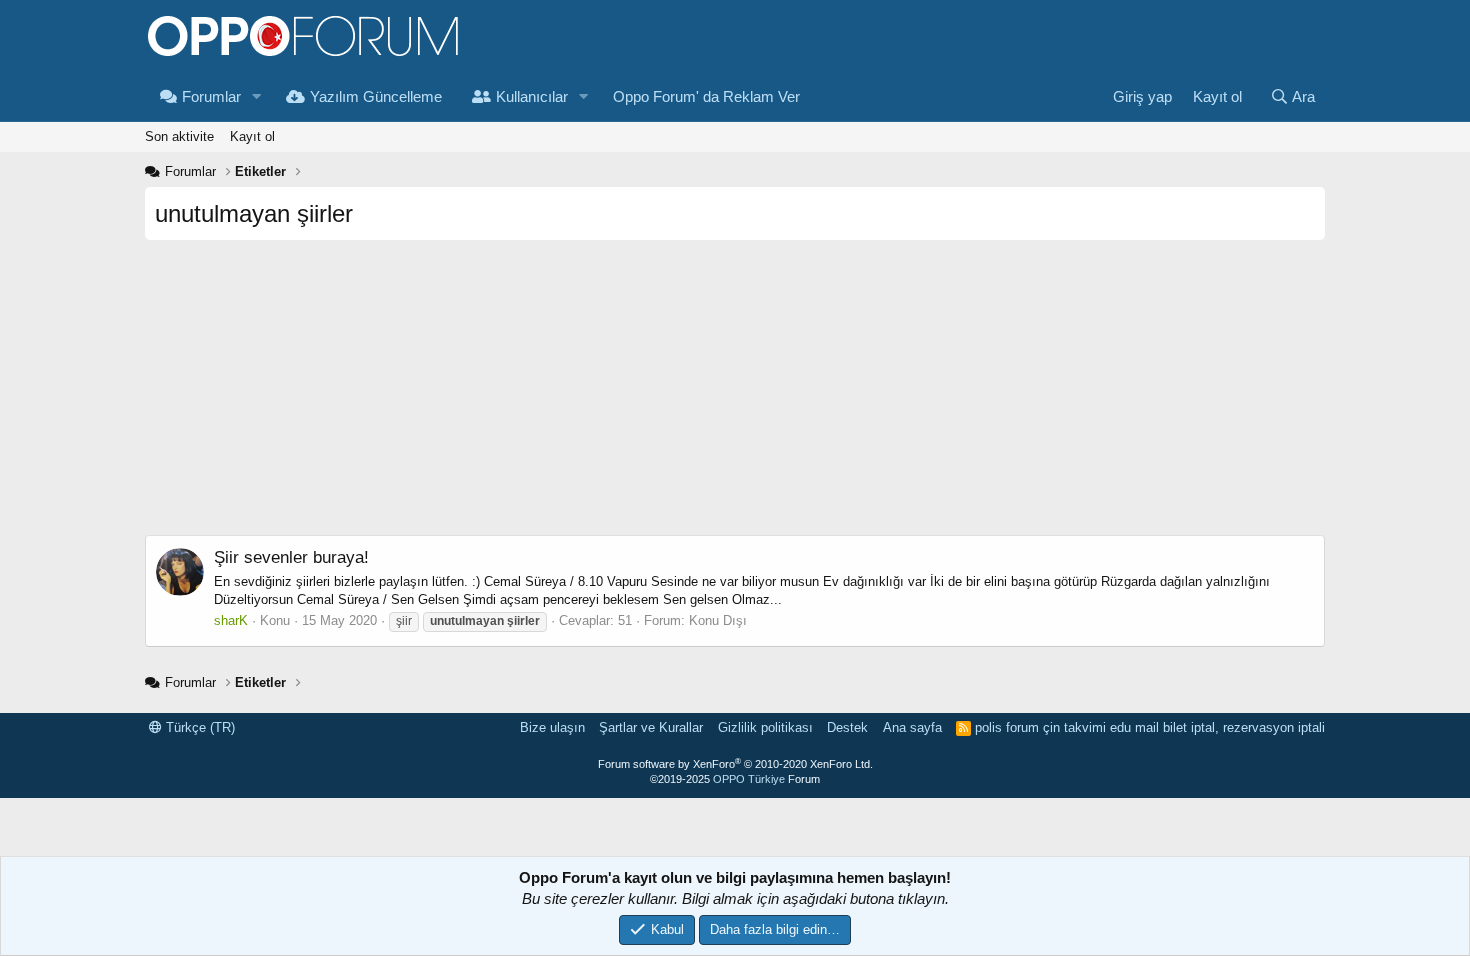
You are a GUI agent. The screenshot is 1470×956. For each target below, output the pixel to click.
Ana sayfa (912, 727)
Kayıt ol (252, 136)
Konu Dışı (718, 620)
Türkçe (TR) (198, 727)
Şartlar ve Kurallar (651, 727)
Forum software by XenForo (735, 764)
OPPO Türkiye (749, 779)
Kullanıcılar (532, 96)
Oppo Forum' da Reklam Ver (706, 96)
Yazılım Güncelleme (376, 96)
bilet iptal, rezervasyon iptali (1244, 727)
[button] (257, 96)
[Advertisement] (735, 395)
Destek (847, 727)
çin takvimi (1074, 727)
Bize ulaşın (552, 727)
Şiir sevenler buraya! (291, 557)
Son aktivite (179, 136)
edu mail (1134, 727)
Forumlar (211, 96)
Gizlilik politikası (765, 727)
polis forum (1007, 727)
